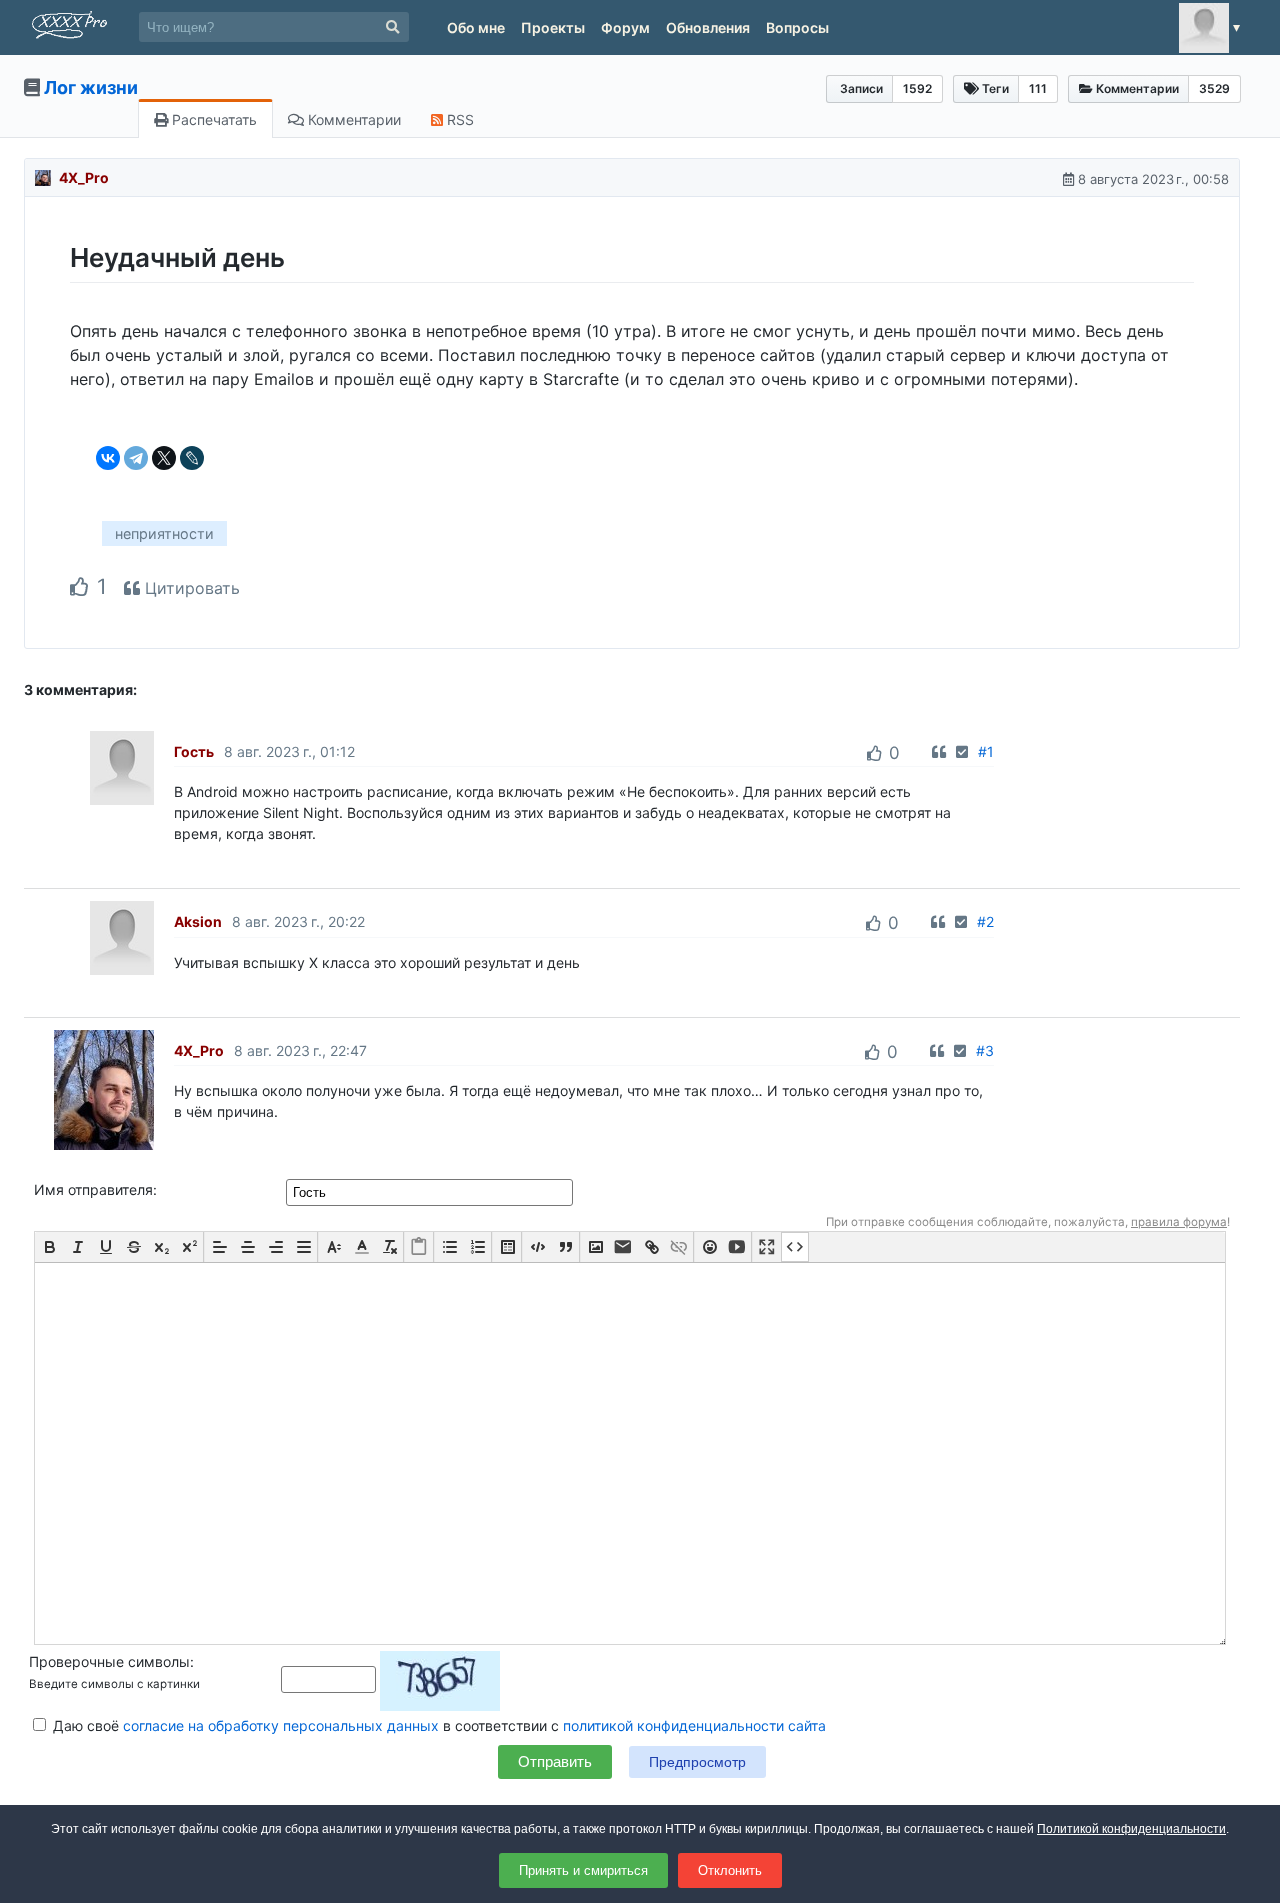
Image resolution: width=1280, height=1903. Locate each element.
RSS (458, 119)
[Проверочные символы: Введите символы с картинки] (390, 1678)
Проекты (553, 27)
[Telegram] (136, 458)
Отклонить (730, 1870)
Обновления (708, 27)
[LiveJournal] (192, 458)
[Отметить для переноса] (962, 751)
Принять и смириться (583, 1870)
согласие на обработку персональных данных (281, 1725)
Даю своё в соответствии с (437, 1725)
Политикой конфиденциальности (1131, 1829)
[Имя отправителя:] (431, 1191)
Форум (625, 27)
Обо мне (476, 27)
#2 (985, 921)
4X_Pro (84, 177)
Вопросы (797, 27)
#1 (986, 751)
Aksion (198, 921)
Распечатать (212, 119)
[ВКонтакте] (108, 458)
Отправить (555, 1761)
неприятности (164, 533)
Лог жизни (91, 87)
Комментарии (352, 119)
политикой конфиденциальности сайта (694, 1725)
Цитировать (190, 588)
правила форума (1179, 1222)
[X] (164, 458)
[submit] (392, 27)
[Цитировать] (939, 751)
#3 (985, 1050)
